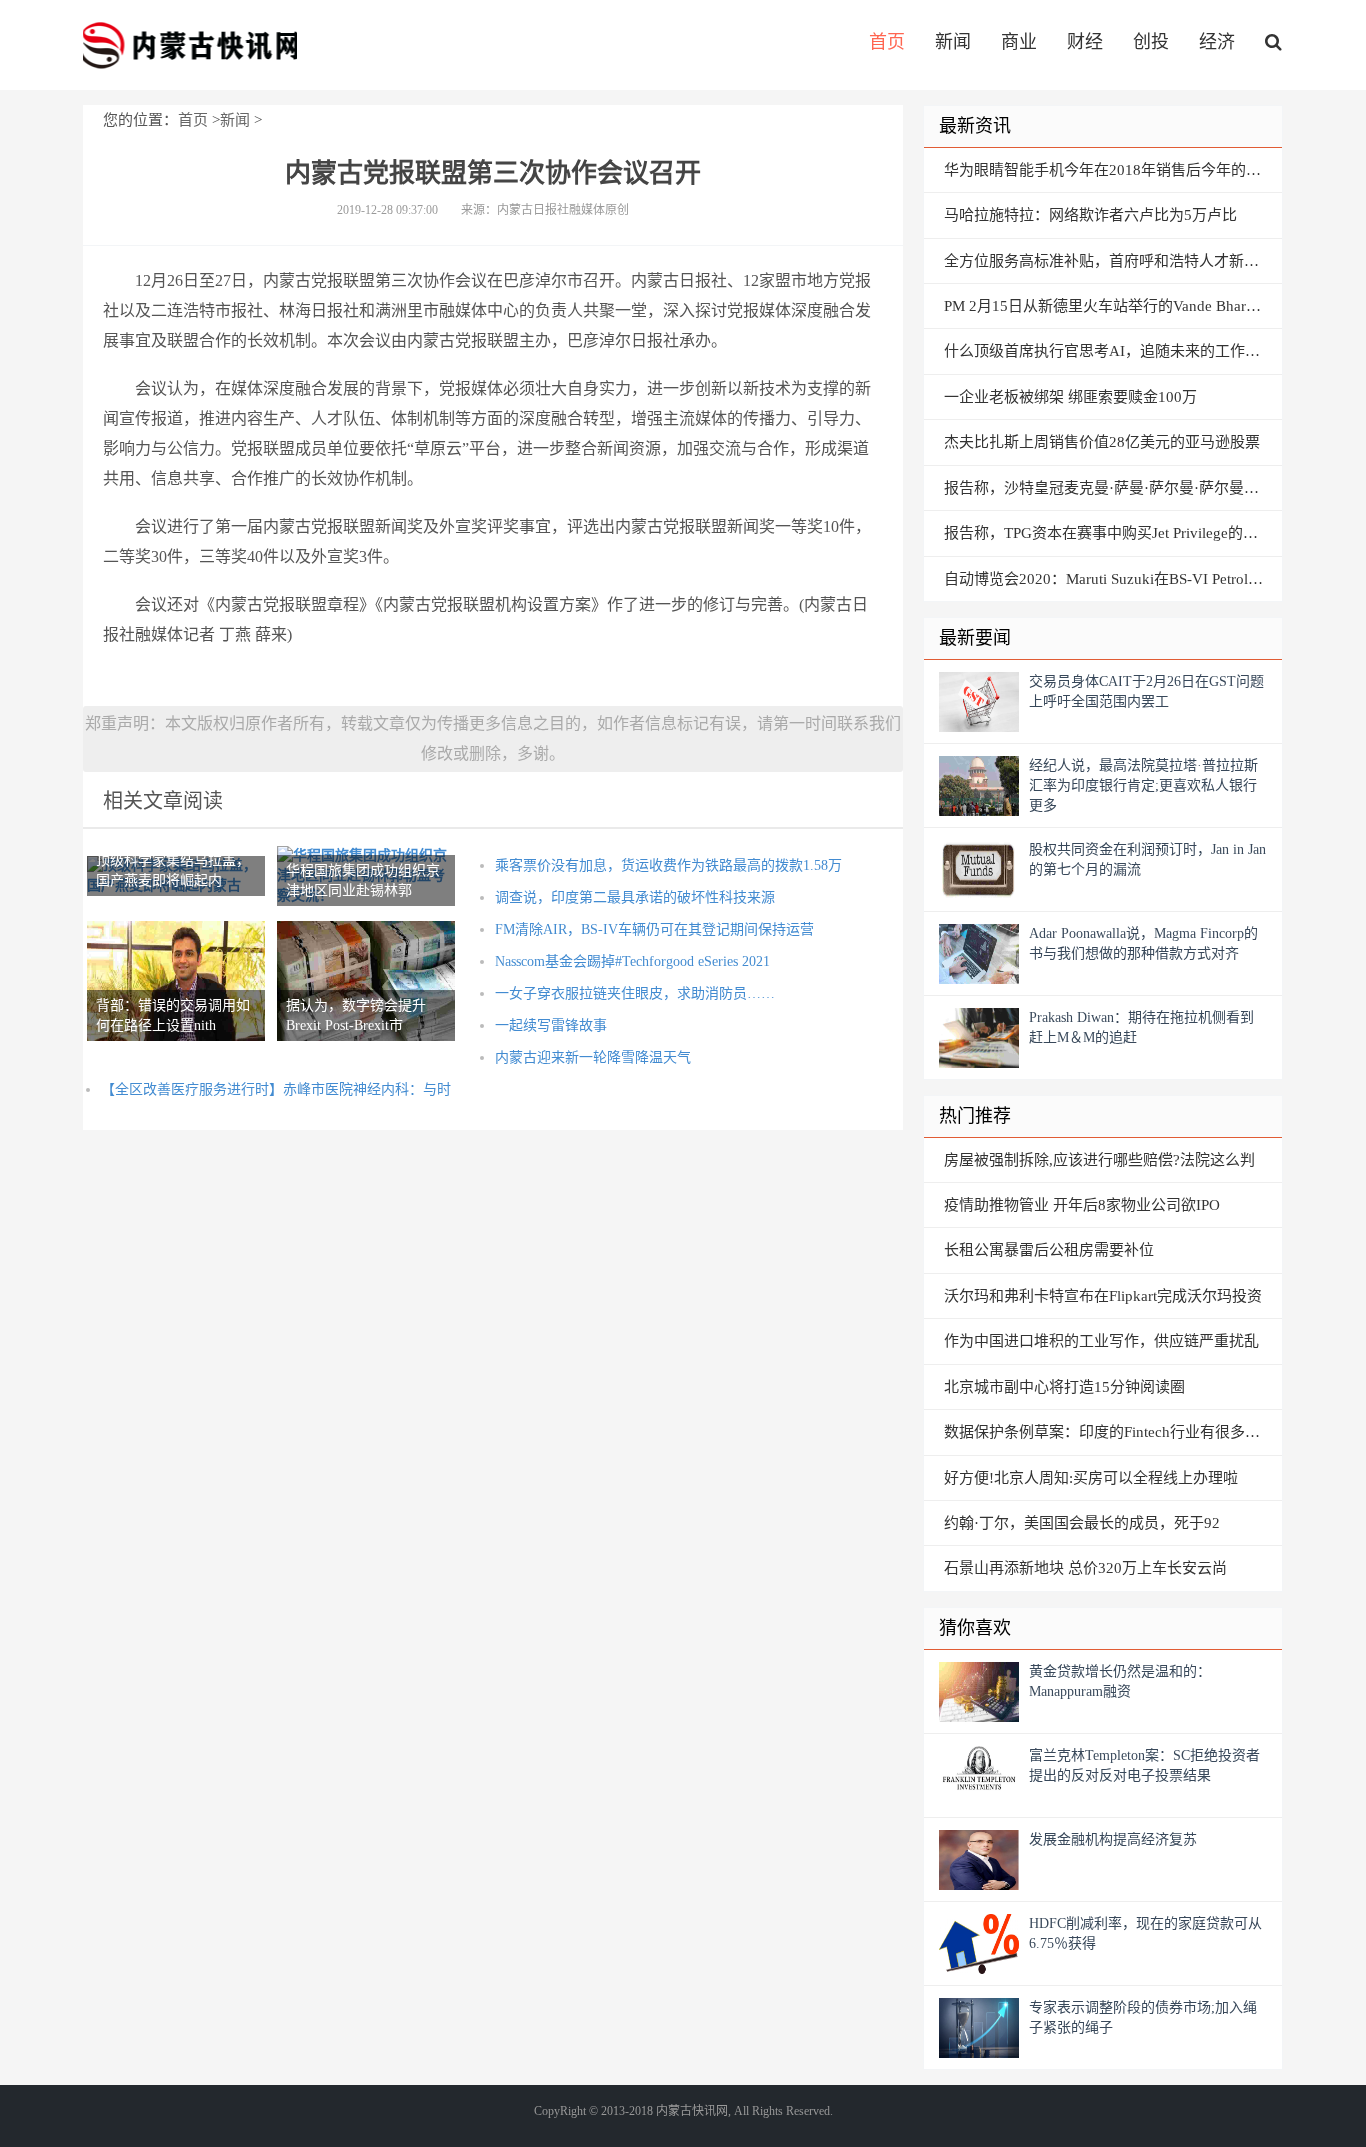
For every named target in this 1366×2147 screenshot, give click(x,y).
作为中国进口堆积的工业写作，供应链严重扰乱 (1101, 1341)
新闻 (953, 42)
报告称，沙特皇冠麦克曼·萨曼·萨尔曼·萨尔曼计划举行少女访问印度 (1113, 488)
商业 (1019, 42)
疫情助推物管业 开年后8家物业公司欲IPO (1082, 1205)
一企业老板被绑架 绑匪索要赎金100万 (1070, 397)
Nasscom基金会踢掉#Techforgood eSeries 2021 (632, 961)
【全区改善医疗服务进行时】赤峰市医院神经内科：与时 (276, 1089)
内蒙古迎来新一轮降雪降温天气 (593, 1057)
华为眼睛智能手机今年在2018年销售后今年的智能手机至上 (1113, 170)
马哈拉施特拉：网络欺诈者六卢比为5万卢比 (1090, 215)
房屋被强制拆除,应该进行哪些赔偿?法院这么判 (1099, 1160)
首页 (887, 42)
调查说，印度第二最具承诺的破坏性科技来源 (635, 897)
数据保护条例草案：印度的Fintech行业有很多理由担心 (1113, 1432)
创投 (1151, 42)
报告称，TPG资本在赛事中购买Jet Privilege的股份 (1108, 533)
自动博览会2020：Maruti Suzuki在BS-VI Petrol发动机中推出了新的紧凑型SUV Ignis (1113, 579)
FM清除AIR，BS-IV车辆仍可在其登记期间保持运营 (654, 929)
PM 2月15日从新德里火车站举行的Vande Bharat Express (1113, 306)
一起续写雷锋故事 (551, 1025)
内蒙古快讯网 (190, 45)
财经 (1085, 42)
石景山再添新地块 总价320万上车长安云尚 (1085, 1568)
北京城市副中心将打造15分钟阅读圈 (1064, 1387)
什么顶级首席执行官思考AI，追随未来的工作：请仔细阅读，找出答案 (1113, 351)
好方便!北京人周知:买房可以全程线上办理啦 (1091, 1478)
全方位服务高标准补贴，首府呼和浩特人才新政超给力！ (1113, 261)
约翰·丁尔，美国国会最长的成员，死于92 (1082, 1523)
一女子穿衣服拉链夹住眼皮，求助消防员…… (635, 993)
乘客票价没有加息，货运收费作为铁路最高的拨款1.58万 (668, 865)
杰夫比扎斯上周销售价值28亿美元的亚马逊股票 (1102, 442)
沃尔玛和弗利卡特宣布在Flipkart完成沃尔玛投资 (1103, 1296)
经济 (1217, 42)
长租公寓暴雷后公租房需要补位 (1049, 1250)
